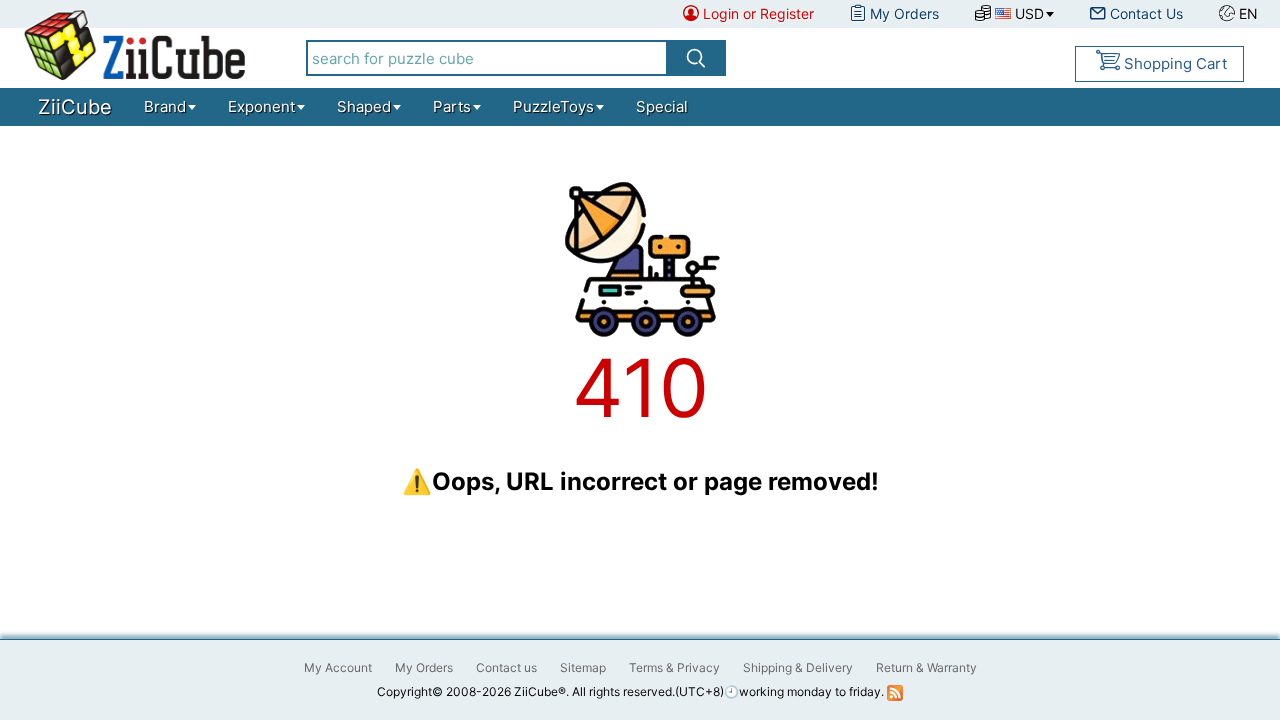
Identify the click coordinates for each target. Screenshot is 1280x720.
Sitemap (583, 667)
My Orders (904, 13)
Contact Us (1146, 13)
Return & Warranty (926, 667)
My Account (338, 667)
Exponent (261, 106)
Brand (165, 106)
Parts (452, 106)
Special (662, 106)
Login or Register (758, 13)
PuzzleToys (553, 106)
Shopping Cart (1175, 63)
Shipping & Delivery (798, 667)
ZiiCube (75, 107)
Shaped (364, 106)
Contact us (506, 667)
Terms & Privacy (674, 667)
